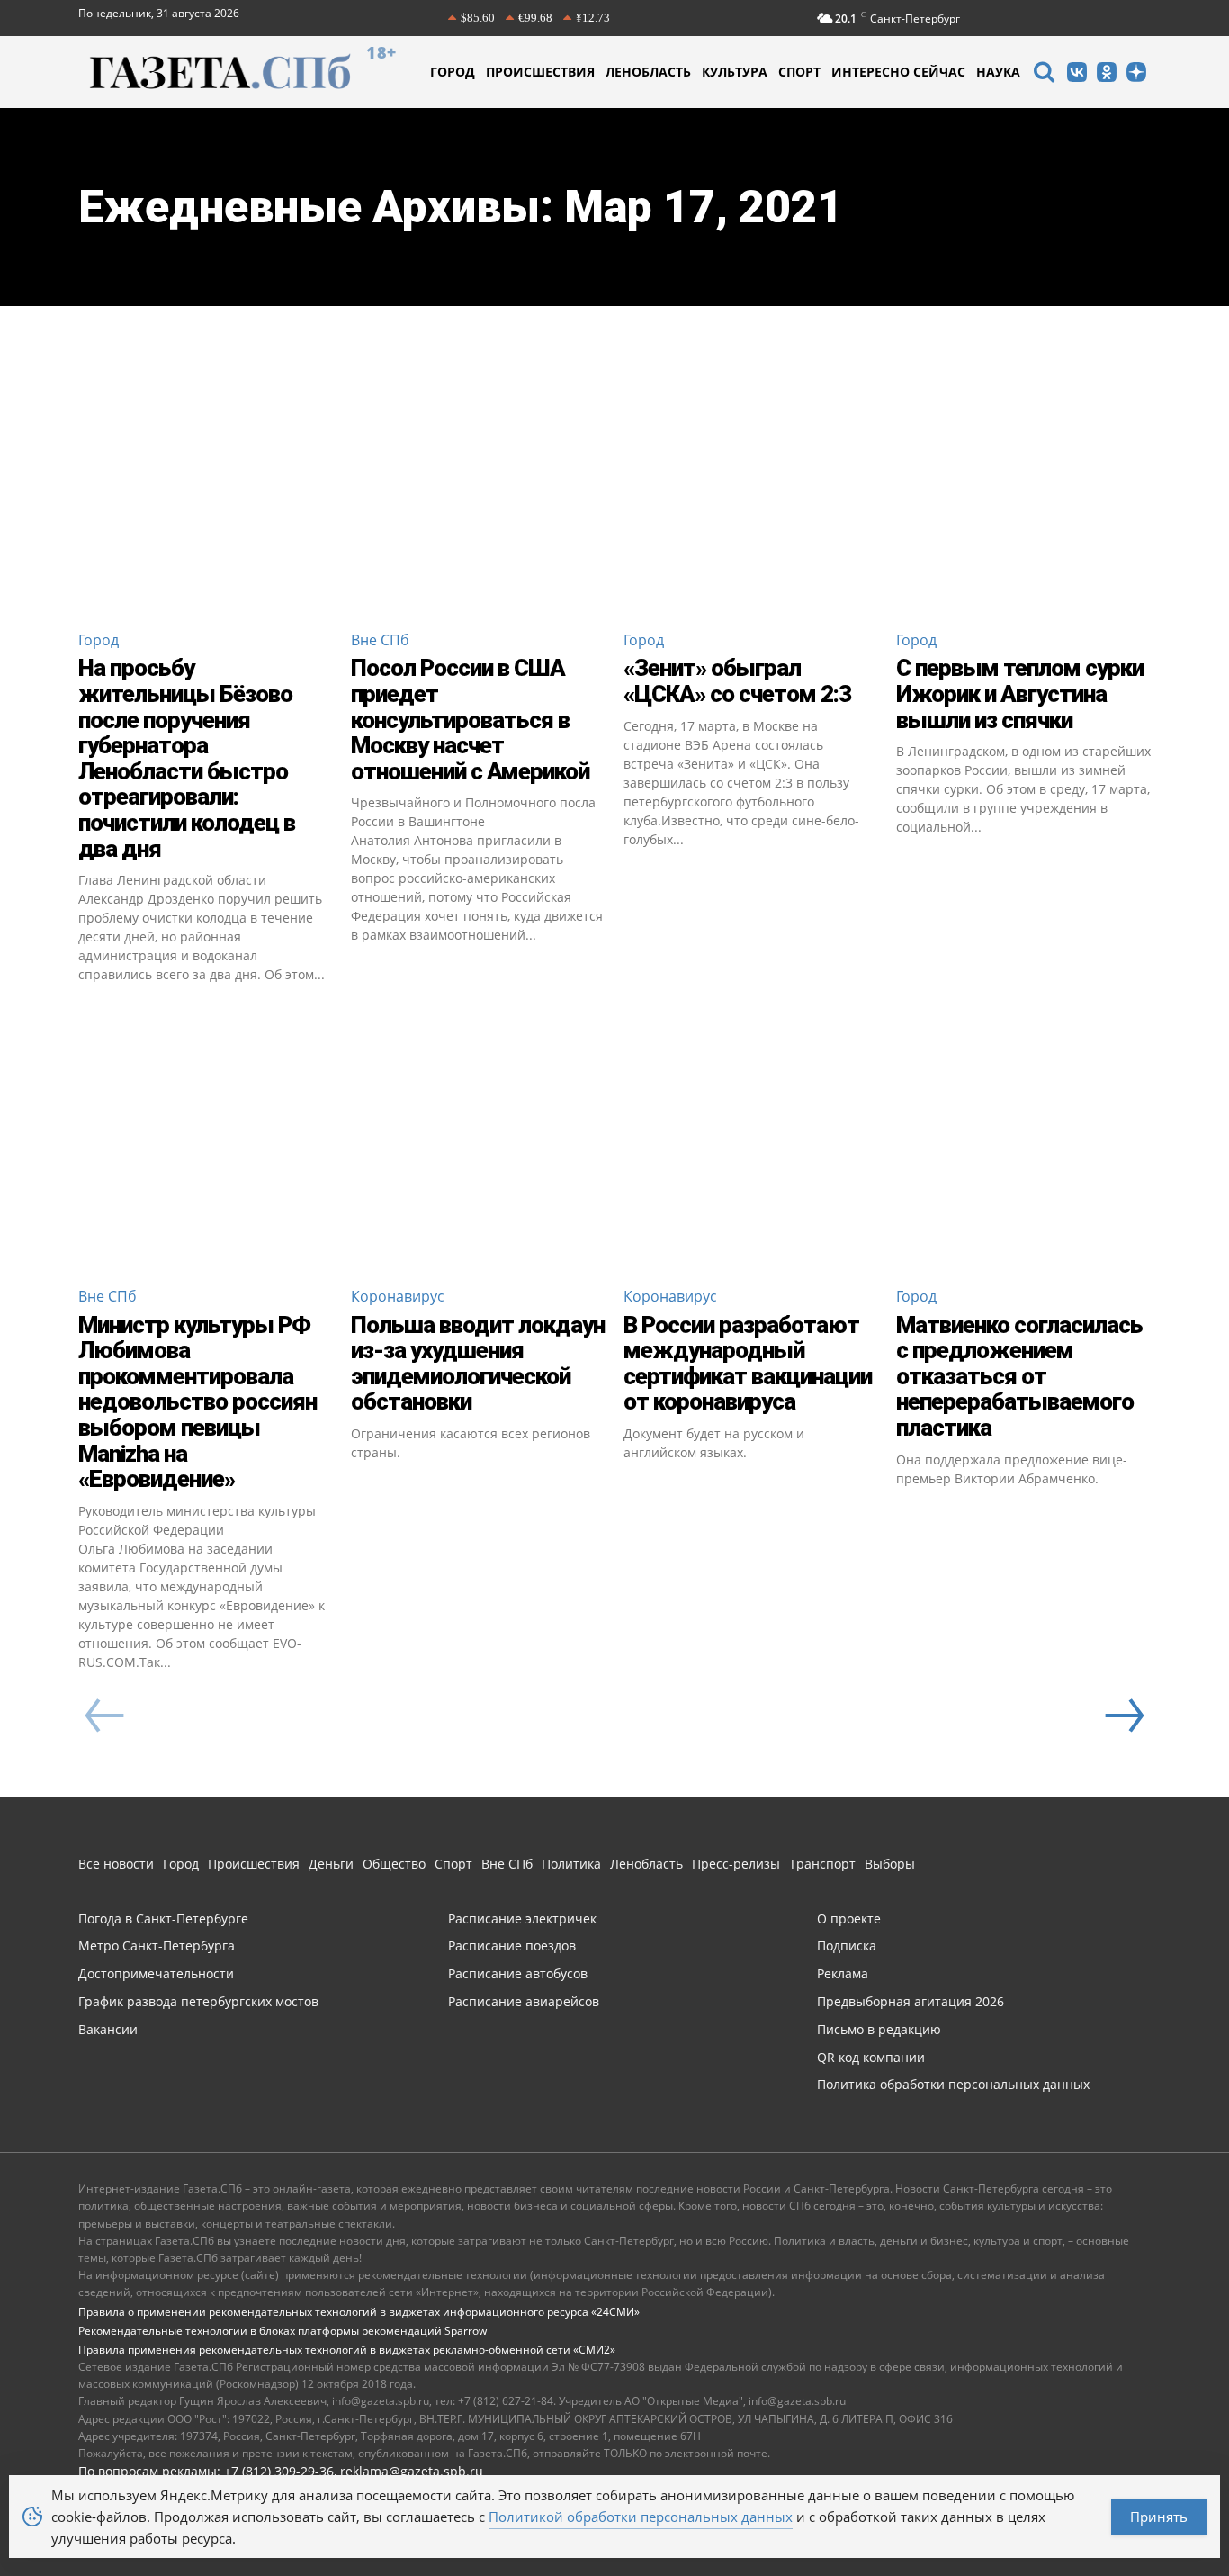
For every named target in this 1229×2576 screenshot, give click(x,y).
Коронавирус (398, 1296)
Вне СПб (380, 640)
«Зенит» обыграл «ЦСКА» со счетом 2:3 (737, 681)
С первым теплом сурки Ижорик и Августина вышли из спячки (1020, 694)
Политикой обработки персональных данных (641, 2517)
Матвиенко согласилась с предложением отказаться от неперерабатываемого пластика (1019, 1376)
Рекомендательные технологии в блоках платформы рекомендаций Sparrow (283, 2331)
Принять (1159, 2517)
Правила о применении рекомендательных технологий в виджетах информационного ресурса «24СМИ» (359, 2312)
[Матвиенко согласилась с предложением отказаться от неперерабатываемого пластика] (1023, 1144)
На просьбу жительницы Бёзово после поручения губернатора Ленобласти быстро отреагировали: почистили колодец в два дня (187, 758)
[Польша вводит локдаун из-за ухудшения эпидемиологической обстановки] (478, 1144)
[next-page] (1124, 1716)
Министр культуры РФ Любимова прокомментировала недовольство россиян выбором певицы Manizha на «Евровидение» (197, 1402)
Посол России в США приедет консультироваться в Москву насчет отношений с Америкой (470, 719)
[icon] (1044, 74)
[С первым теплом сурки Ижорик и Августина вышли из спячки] (1023, 487)
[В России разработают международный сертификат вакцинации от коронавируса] (751, 1144)
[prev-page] (105, 1716)
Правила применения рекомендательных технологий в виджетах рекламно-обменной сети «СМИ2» (347, 2350)
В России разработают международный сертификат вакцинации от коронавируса (748, 1364)
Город (99, 640)
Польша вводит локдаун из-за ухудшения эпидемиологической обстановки (478, 1364)
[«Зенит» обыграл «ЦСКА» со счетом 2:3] (751, 487)
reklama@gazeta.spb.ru (412, 2471)
